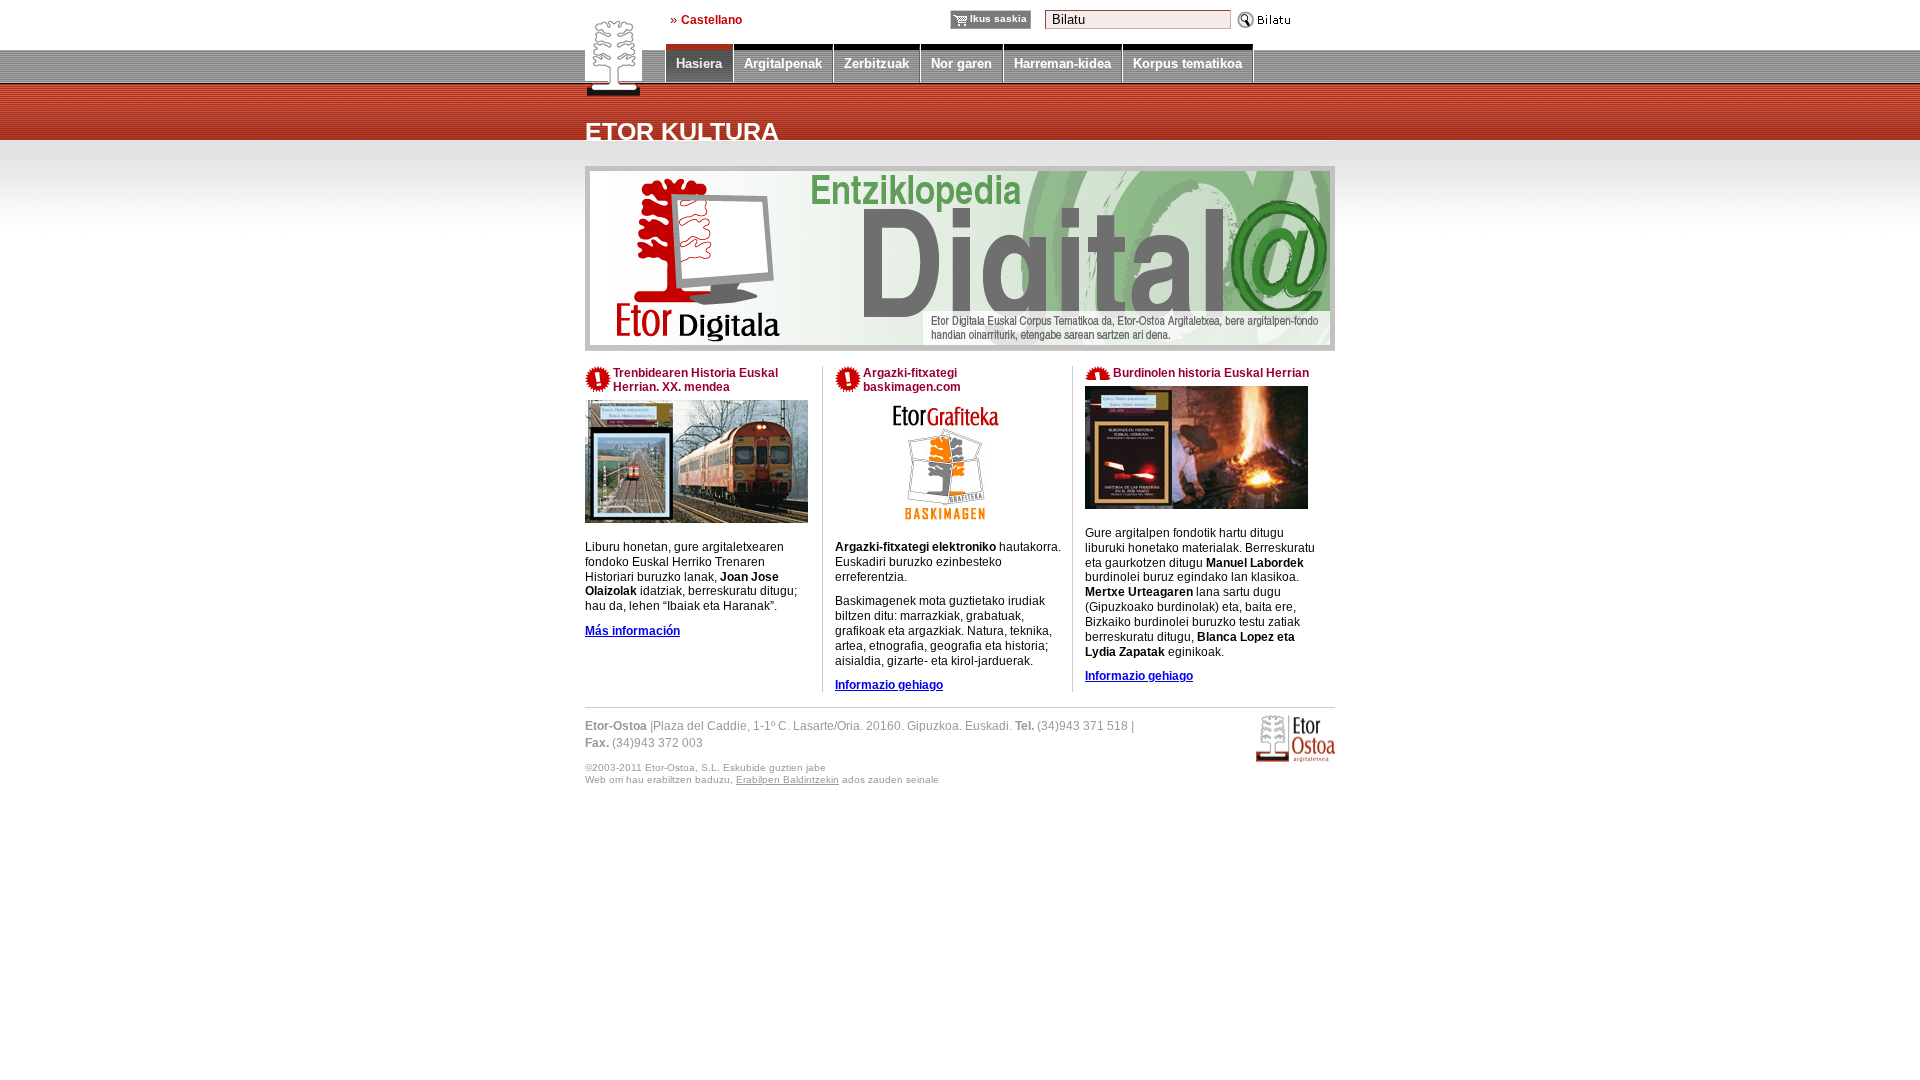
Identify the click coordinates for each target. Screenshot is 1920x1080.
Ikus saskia (998, 18)
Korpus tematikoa (1187, 63)
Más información (632, 631)
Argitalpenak (783, 63)
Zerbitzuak (876, 63)
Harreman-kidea (1062, 63)
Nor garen (961, 63)
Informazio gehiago (889, 685)
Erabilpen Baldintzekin (787, 779)
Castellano (711, 19)
